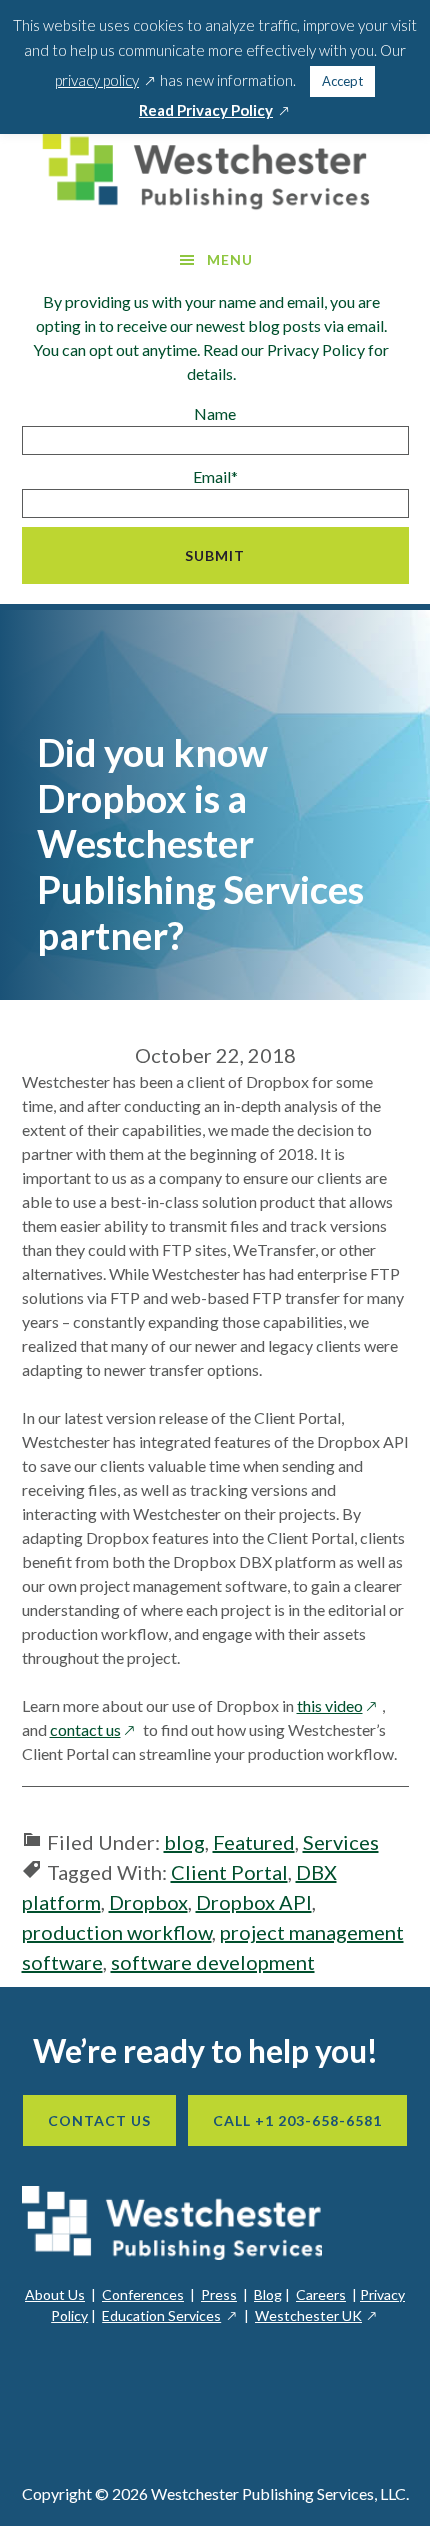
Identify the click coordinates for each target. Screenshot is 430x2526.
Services (341, 1842)
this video (339, 1705)
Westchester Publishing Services (215, 170)
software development (213, 1962)
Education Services (170, 2315)
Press (219, 2294)
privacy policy (106, 80)
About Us (55, 2294)
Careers (321, 2294)
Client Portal (229, 1872)
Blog (268, 2294)
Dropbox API (254, 1902)
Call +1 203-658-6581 (297, 2120)
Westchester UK (317, 2315)
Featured (254, 1842)
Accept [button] (342, 81)
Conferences (143, 2294)
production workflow (117, 1932)
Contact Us (99, 2120)
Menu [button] (230, 259)
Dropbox (148, 1902)
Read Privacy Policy (215, 111)
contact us (95, 1729)
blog (184, 1842)
